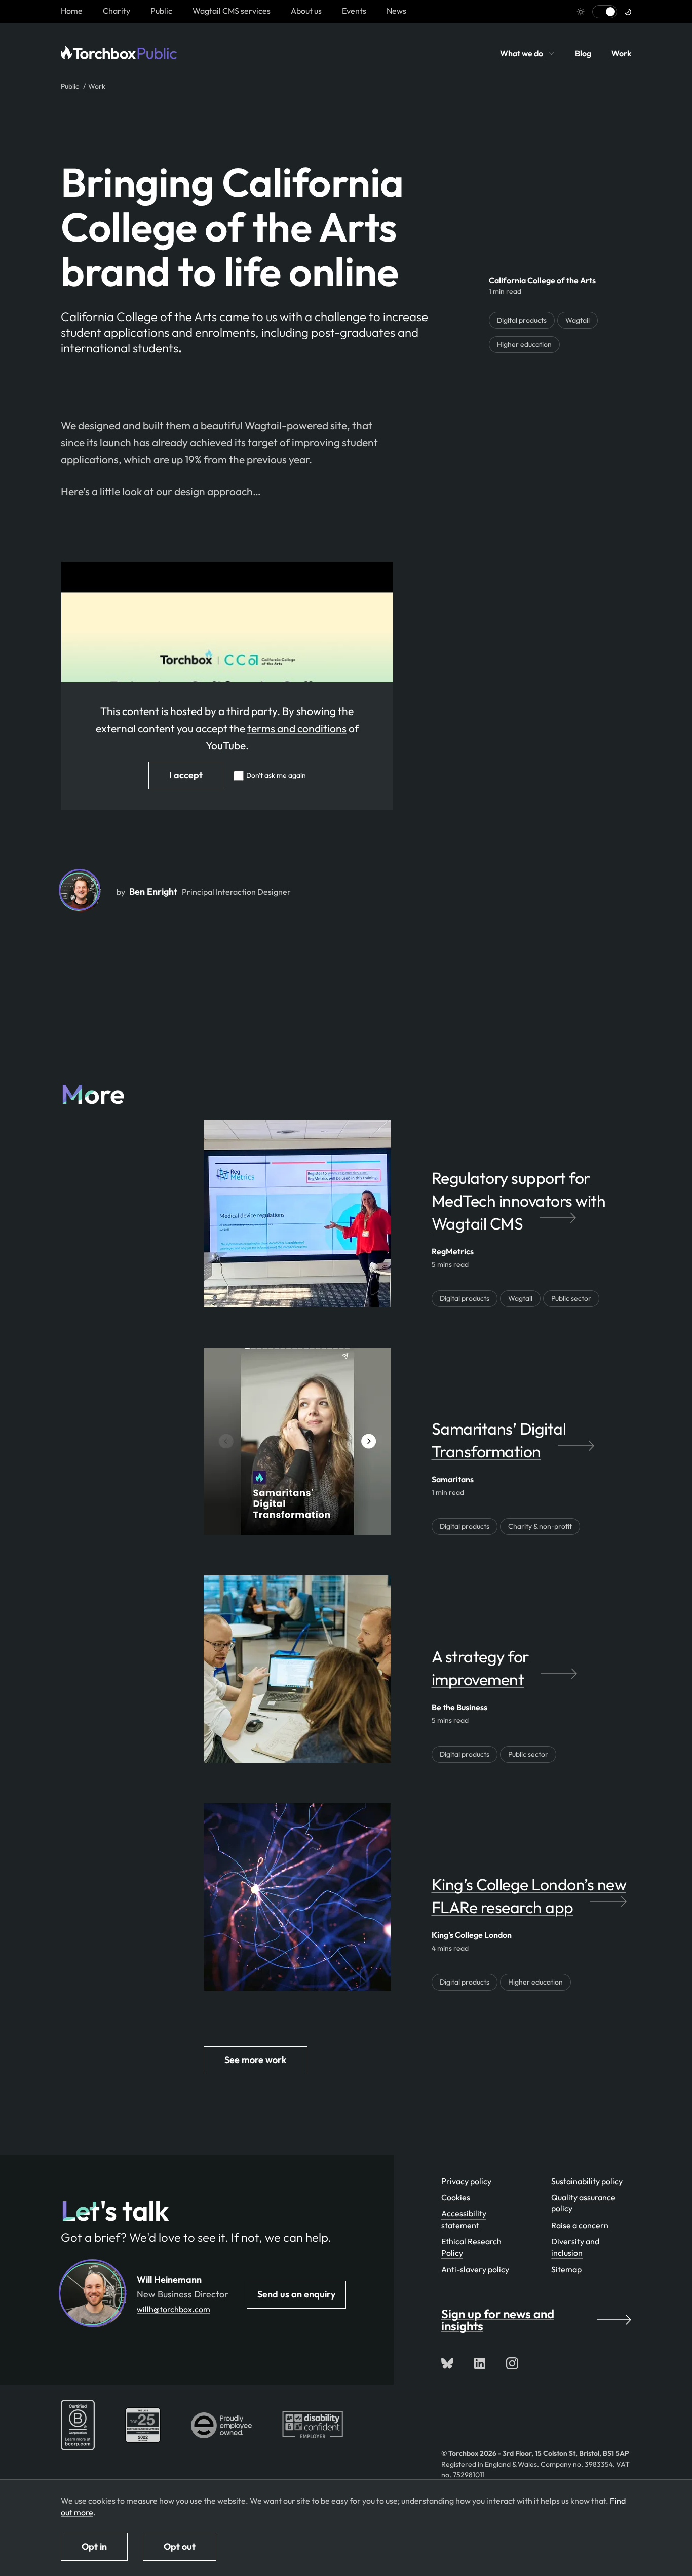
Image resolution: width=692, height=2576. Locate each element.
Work (621, 53)
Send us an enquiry (296, 2294)
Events (354, 11)
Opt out (180, 2546)
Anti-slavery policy (475, 2269)
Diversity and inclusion (575, 2247)
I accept (186, 775)
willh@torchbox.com (174, 2309)
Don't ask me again (276, 775)
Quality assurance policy (583, 2203)
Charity (117, 11)
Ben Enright (154, 891)
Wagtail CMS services (232, 11)
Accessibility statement (464, 2219)
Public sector (571, 1298)
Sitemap (566, 2269)
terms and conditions (297, 728)
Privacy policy (466, 2181)
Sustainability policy (587, 2181)
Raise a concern (580, 2225)
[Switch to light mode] (605, 12)
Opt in (94, 2546)
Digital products (522, 320)
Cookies (456, 2197)
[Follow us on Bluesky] (447, 2363)
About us (306, 11)
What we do (522, 53)
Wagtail (578, 320)
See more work (256, 2060)
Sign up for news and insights (498, 2320)
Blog (583, 53)
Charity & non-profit (540, 1526)
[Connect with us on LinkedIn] (480, 2363)
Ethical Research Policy (471, 2247)
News (396, 11)
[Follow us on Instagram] (512, 2363)
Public (161, 11)
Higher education (524, 344)
